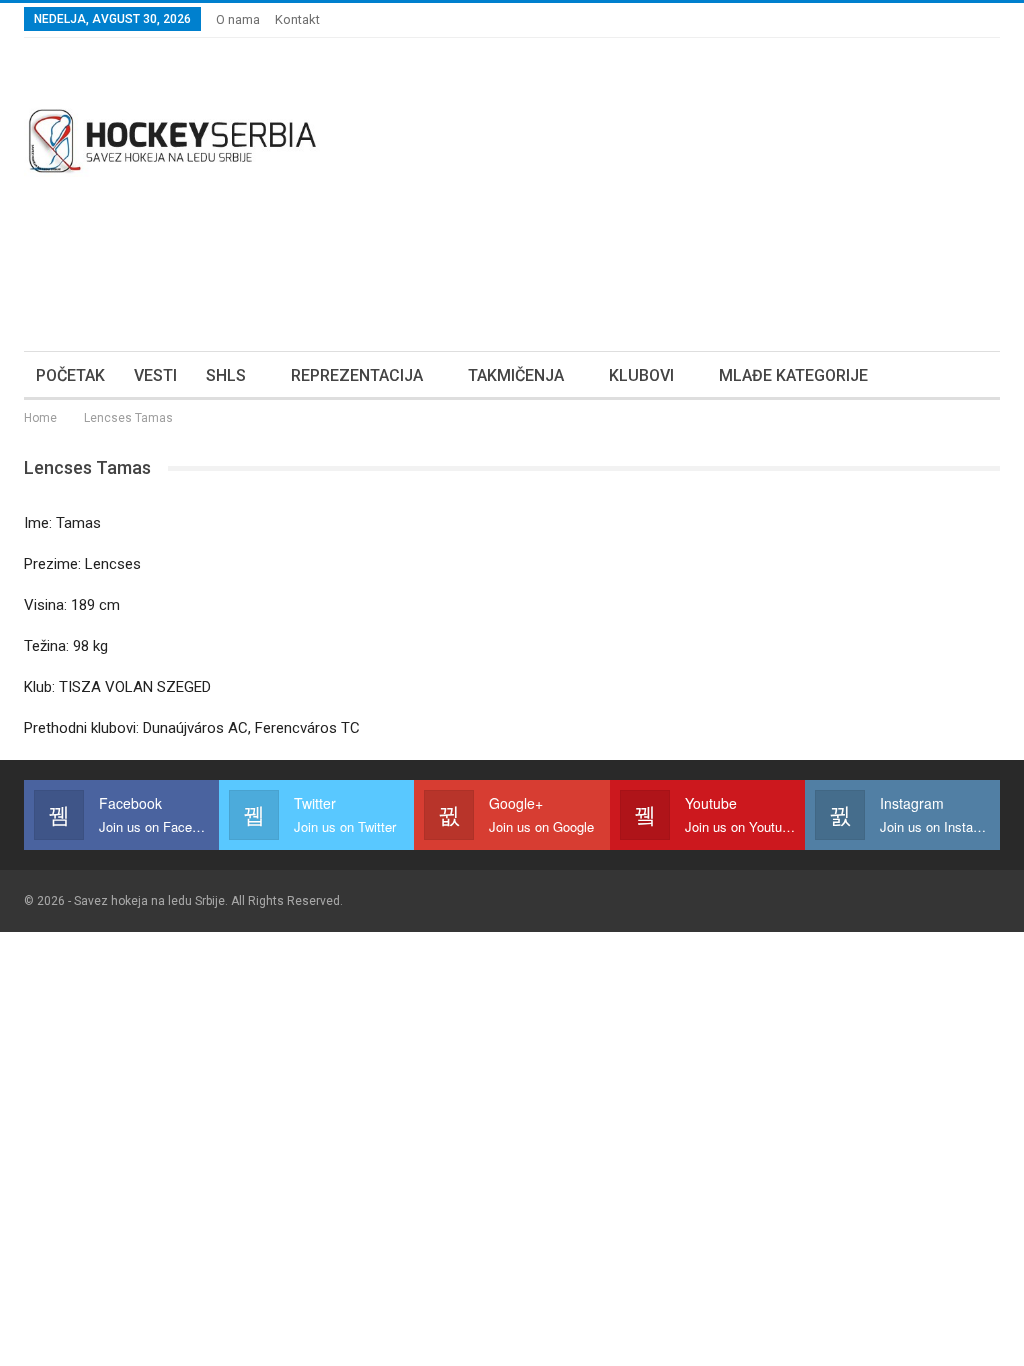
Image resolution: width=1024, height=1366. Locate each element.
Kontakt (297, 19)
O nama (238, 19)
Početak (70, 375)
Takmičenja (516, 375)
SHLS (226, 375)
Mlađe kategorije (793, 375)
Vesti (155, 375)
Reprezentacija (357, 375)
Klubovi (641, 375)
